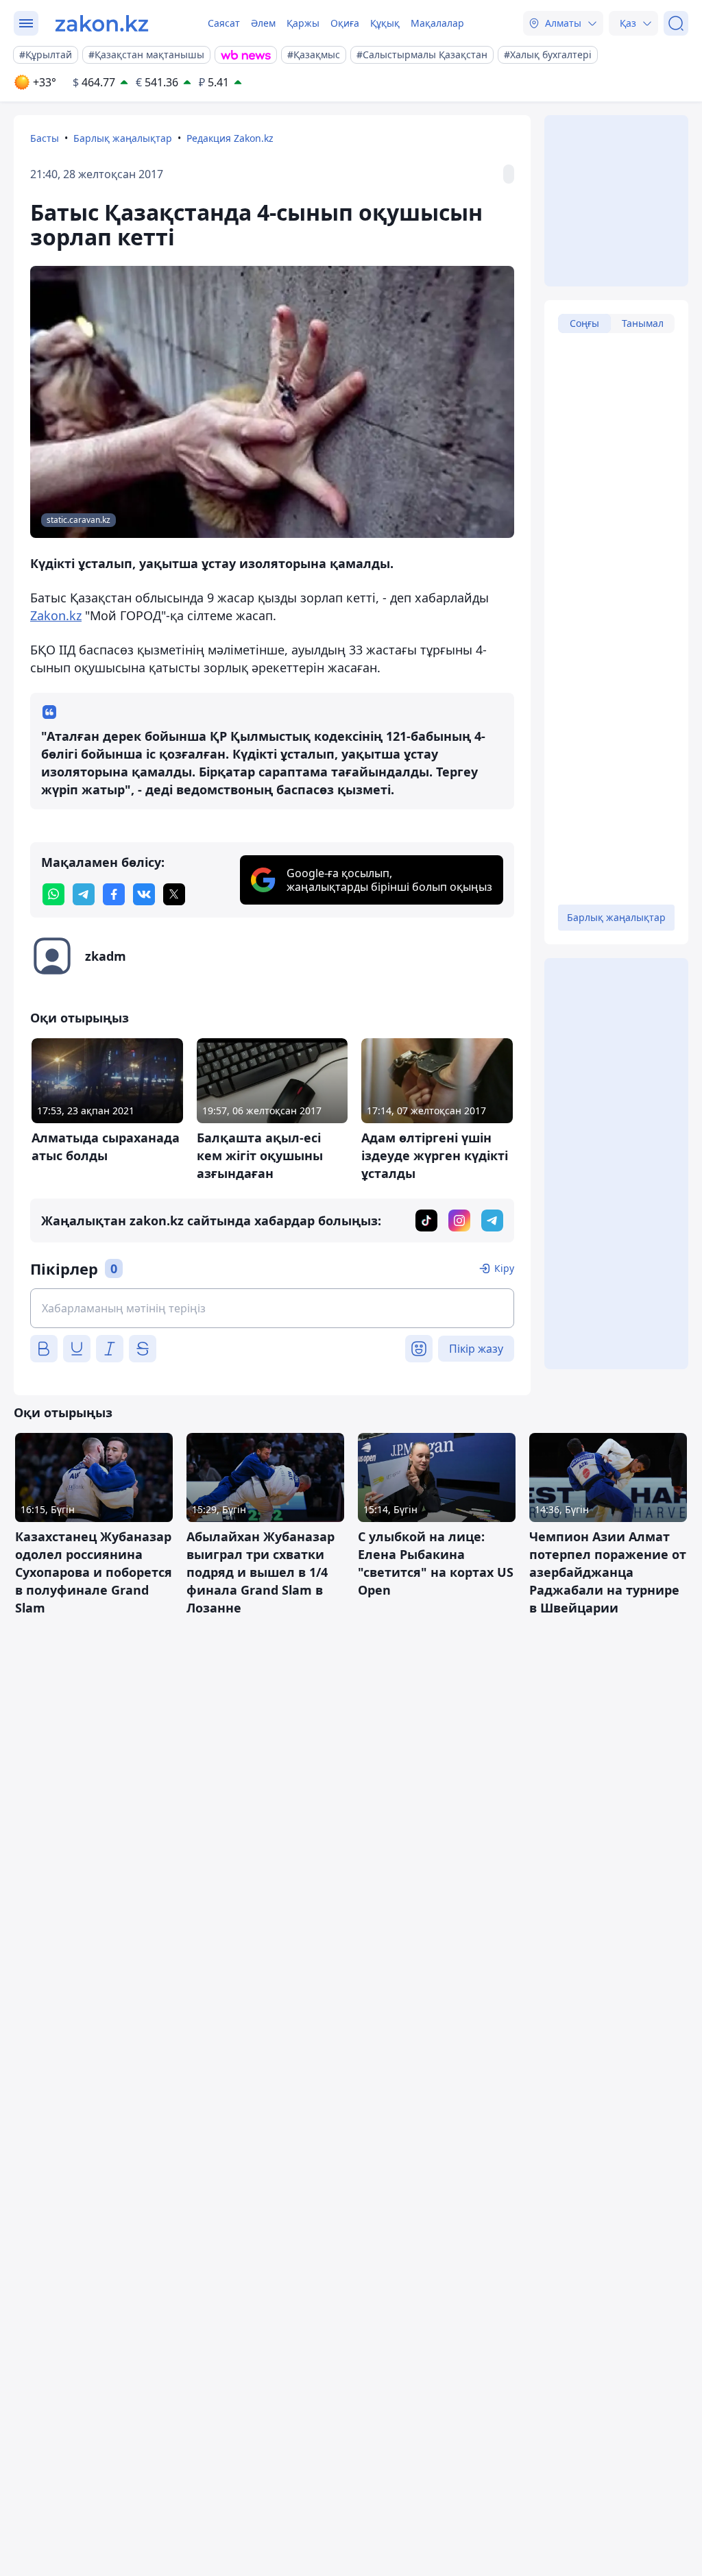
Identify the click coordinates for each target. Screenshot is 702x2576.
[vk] (144, 894)
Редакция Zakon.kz (230, 138)
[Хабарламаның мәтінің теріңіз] (272, 1308)
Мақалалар (437, 23)
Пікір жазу (476, 1349)
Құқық (385, 23)
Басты (45, 138)
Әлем (263, 23)
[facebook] (114, 894)
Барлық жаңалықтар (123, 138)
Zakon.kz (56, 615)
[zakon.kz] (102, 23)
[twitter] (174, 894)
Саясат (224, 23)
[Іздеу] (676, 23)
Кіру (504, 1268)
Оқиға (345, 23)
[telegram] (84, 894)
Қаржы (303, 23)
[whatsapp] (53, 894)
